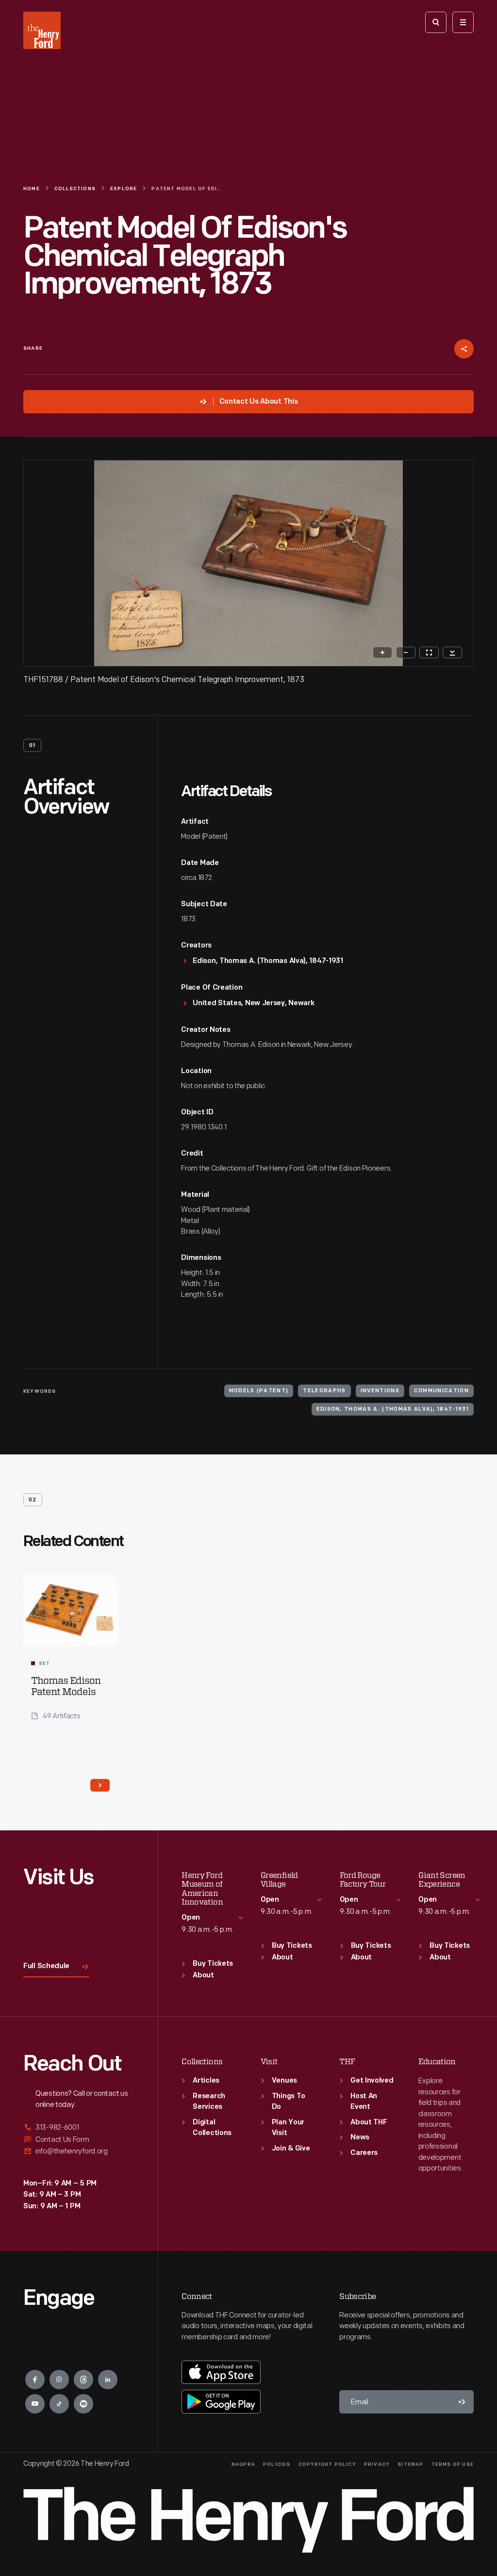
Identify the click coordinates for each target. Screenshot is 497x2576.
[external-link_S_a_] (79, 2128)
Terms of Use (453, 2465)
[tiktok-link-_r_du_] (59, 2404)
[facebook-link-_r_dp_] (35, 2380)
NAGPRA (243, 2465)
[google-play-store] (221, 2401)
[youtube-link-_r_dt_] (35, 2404)
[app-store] (221, 2372)
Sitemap (410, 2465)
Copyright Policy (327, 2465)
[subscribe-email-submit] (462, 2402)
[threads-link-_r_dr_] (83, 2380)
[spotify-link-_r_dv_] (83, 2404)
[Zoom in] (382, 652)
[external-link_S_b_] (79, 2140)
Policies (277, 2465)
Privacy (377, 2465)
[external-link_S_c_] (79, 2151)
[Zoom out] (406, 652)
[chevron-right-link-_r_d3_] (100, 1785)
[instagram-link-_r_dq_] (59, 2380)
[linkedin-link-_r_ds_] (108, 2380)
